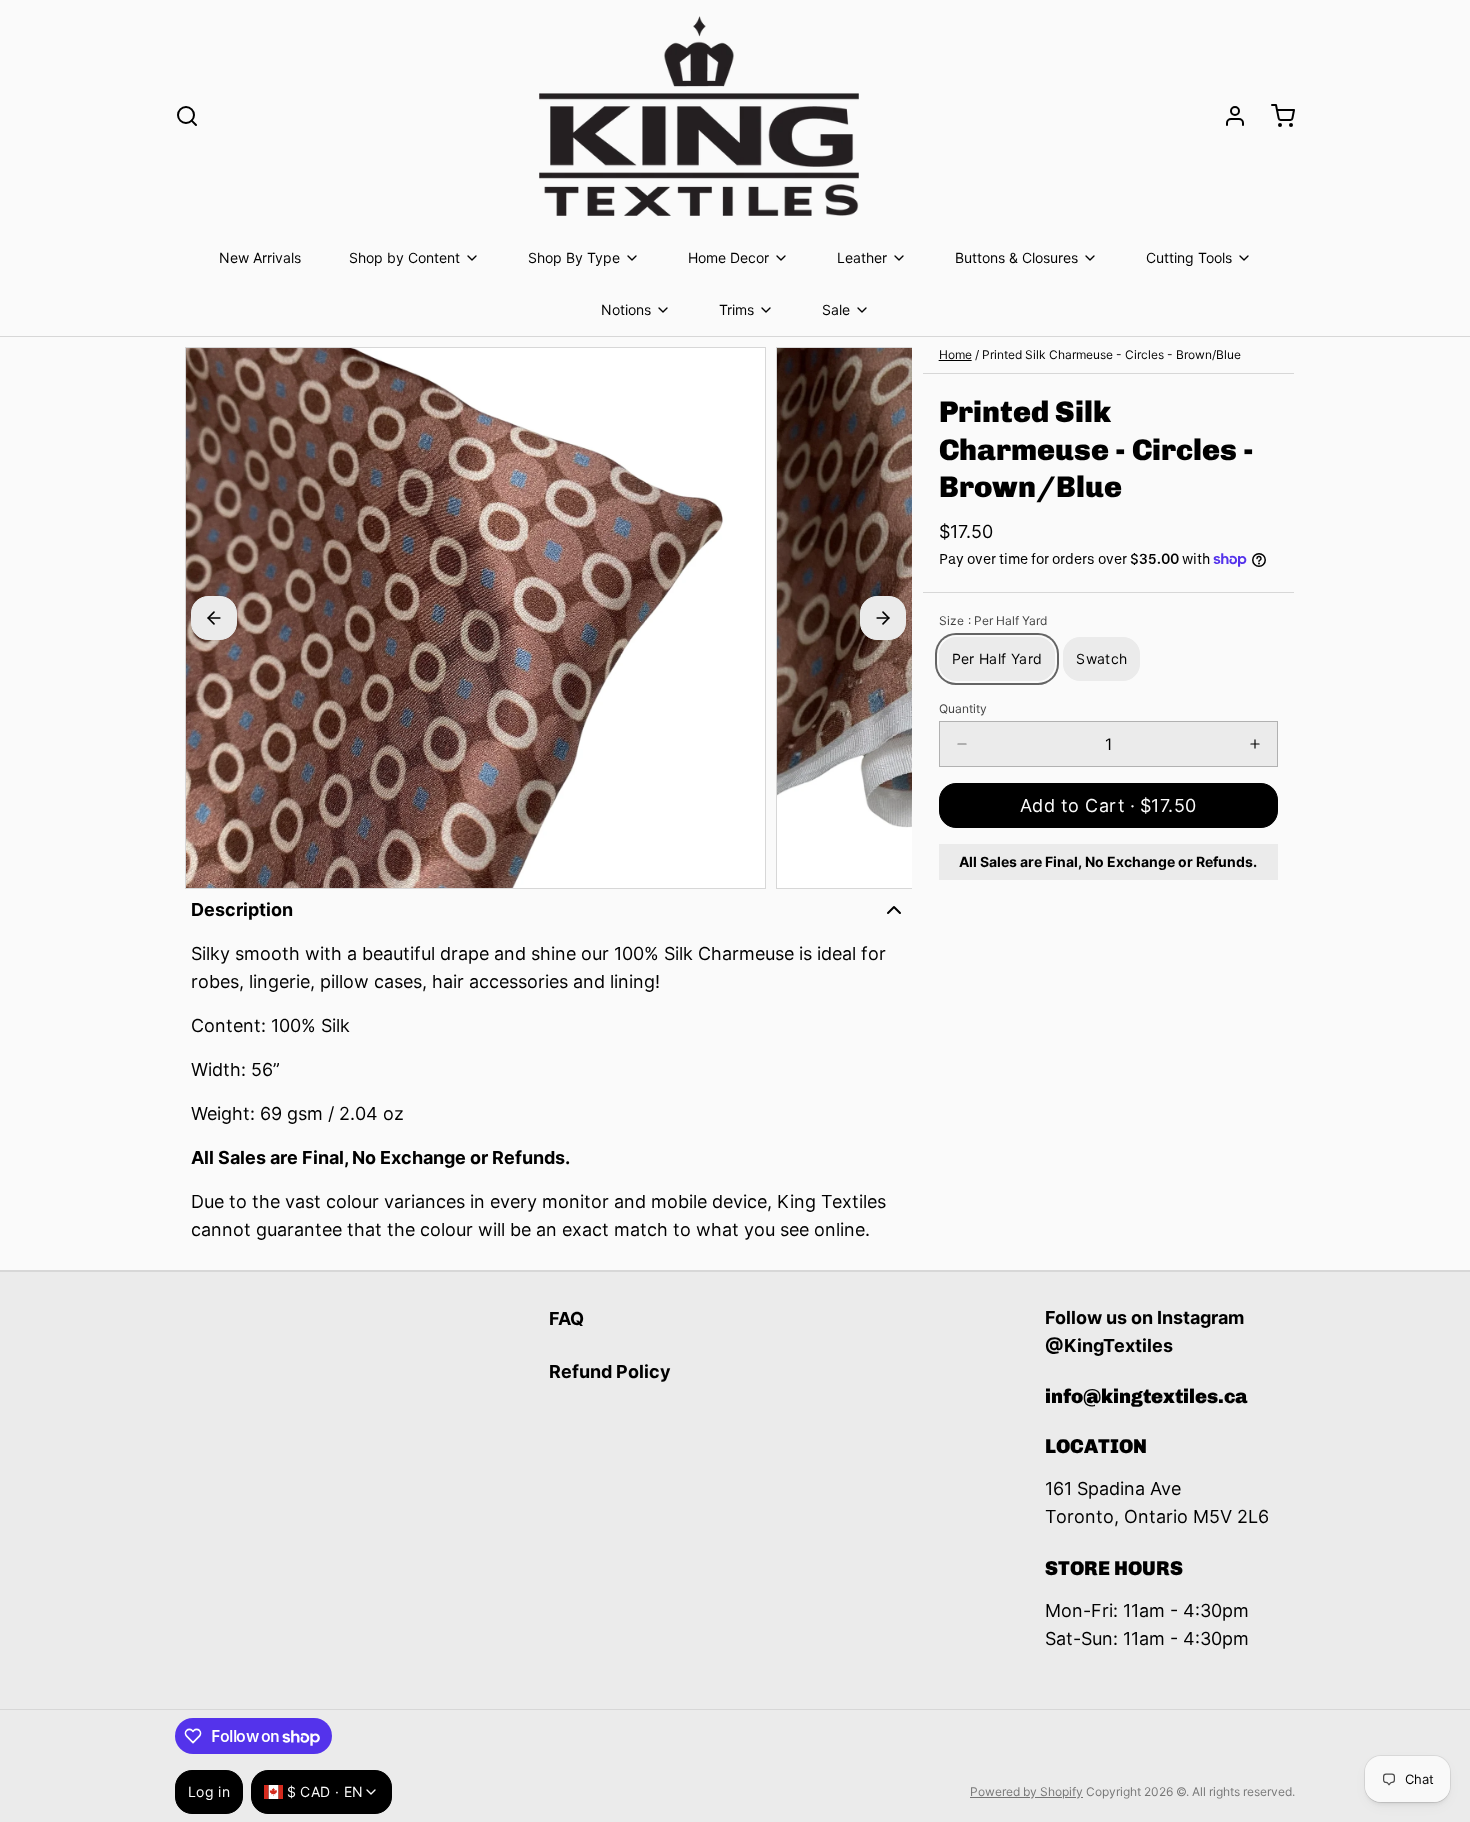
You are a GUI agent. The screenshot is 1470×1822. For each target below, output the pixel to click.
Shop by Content (404, 257)
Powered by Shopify (1026, 1791)
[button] (1108, 805)
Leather (862, 257)
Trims (736, 309)
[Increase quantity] (1255, 744)
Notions (626, 309)
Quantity (963, 708)
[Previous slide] (214, 618)
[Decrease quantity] (962, 744)
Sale (836, 309)
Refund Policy (610, 1371)
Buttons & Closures (1016, 257)
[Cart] (1275, 116)
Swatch (1101, 658)
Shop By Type (574, 257)
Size (993, 620)
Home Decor (728, 257)
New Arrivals (260, 257)
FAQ (566, 1318)
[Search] (187, 116)
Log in (209, 1791)
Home (955, 354)
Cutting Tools (1189, 257)
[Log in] (1227, 116)
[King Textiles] (699, 116)
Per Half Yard (997, 658)
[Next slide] (883, 618)
